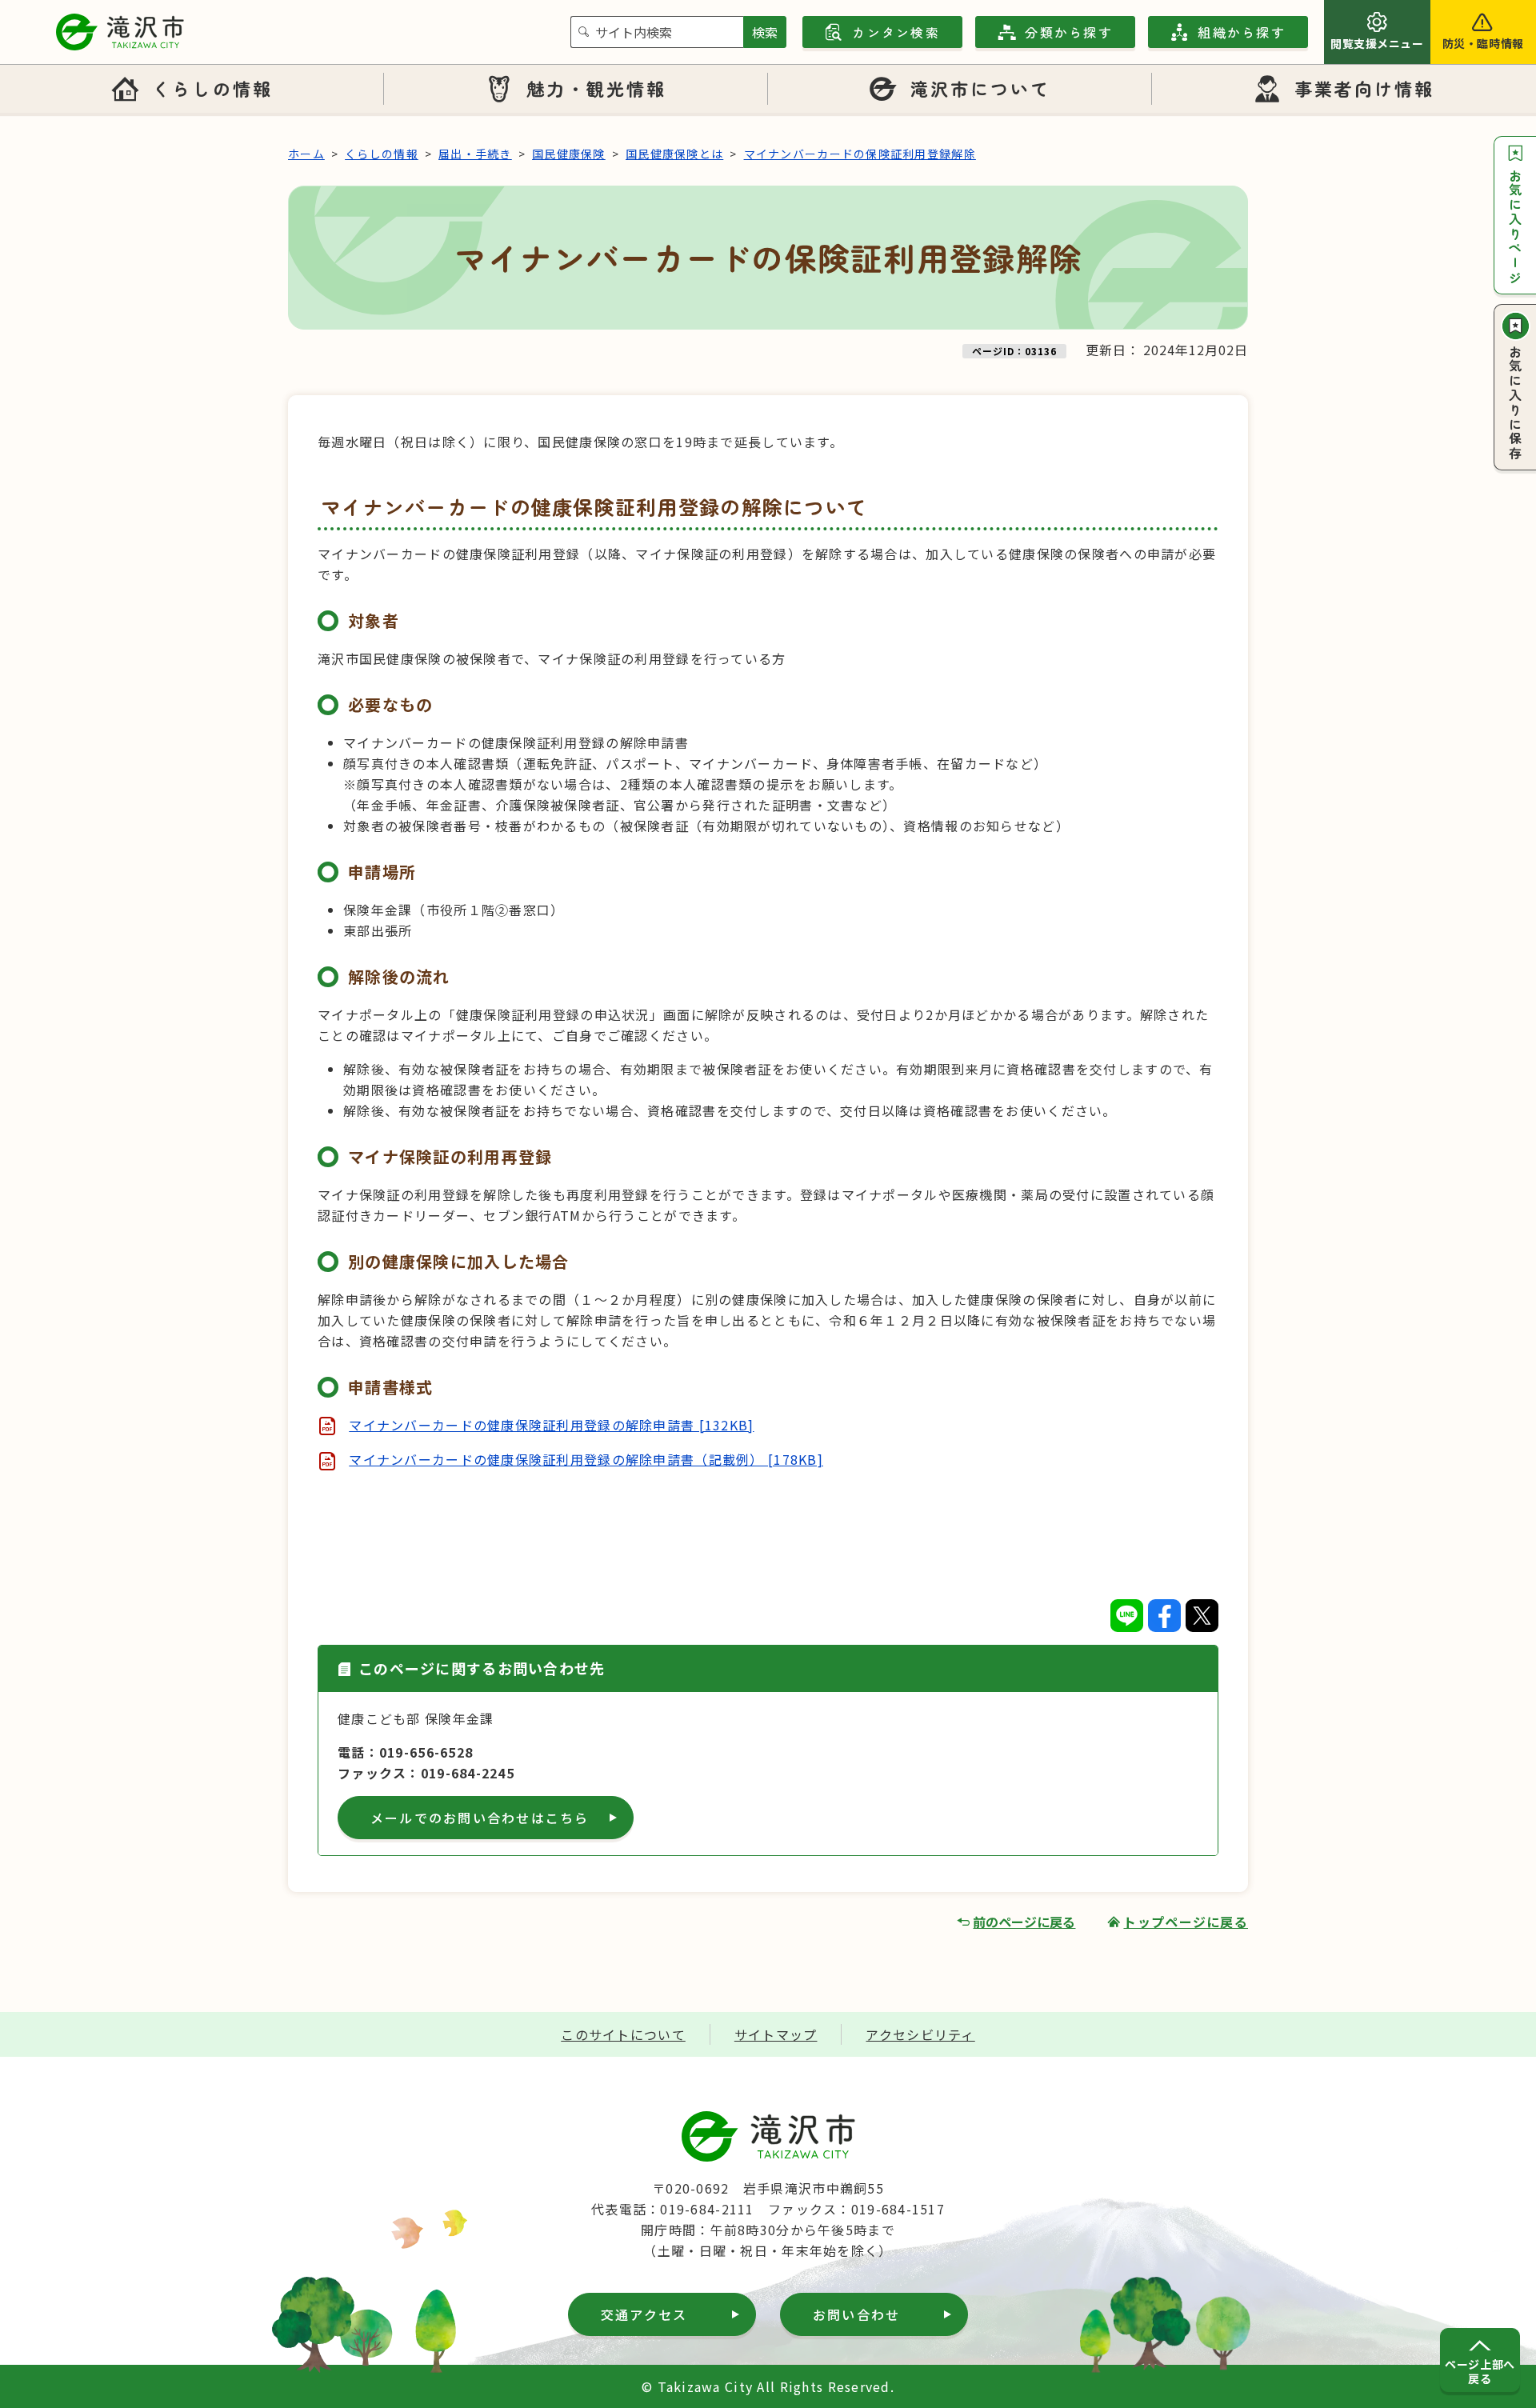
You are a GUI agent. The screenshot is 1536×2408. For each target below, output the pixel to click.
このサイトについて (623, 2034)
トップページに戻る (1186, 1922)
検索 (765, 32)
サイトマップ (776, 2034)
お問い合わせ (856, 2314)
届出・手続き (475, 154)
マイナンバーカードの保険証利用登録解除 (860, 154)
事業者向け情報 (1365, 88)
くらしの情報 (212, 88)
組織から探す (1241, 32)
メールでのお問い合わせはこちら (480, 1818)
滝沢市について (981, 88)
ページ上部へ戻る (1480, 2371)
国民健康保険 (569, 154)
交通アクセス (644, 2314)
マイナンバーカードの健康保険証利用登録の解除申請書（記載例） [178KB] (586, 1459)
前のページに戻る (1024, 1922)
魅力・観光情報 (597, 88)
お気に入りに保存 (1515, 403)
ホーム (306, 154)
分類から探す (1068, 32)
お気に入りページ (1515, 227)
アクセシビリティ (920, 2034)
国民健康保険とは (674, 154)
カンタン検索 (896, 32)
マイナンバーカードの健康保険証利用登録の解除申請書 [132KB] (551, 1425)
